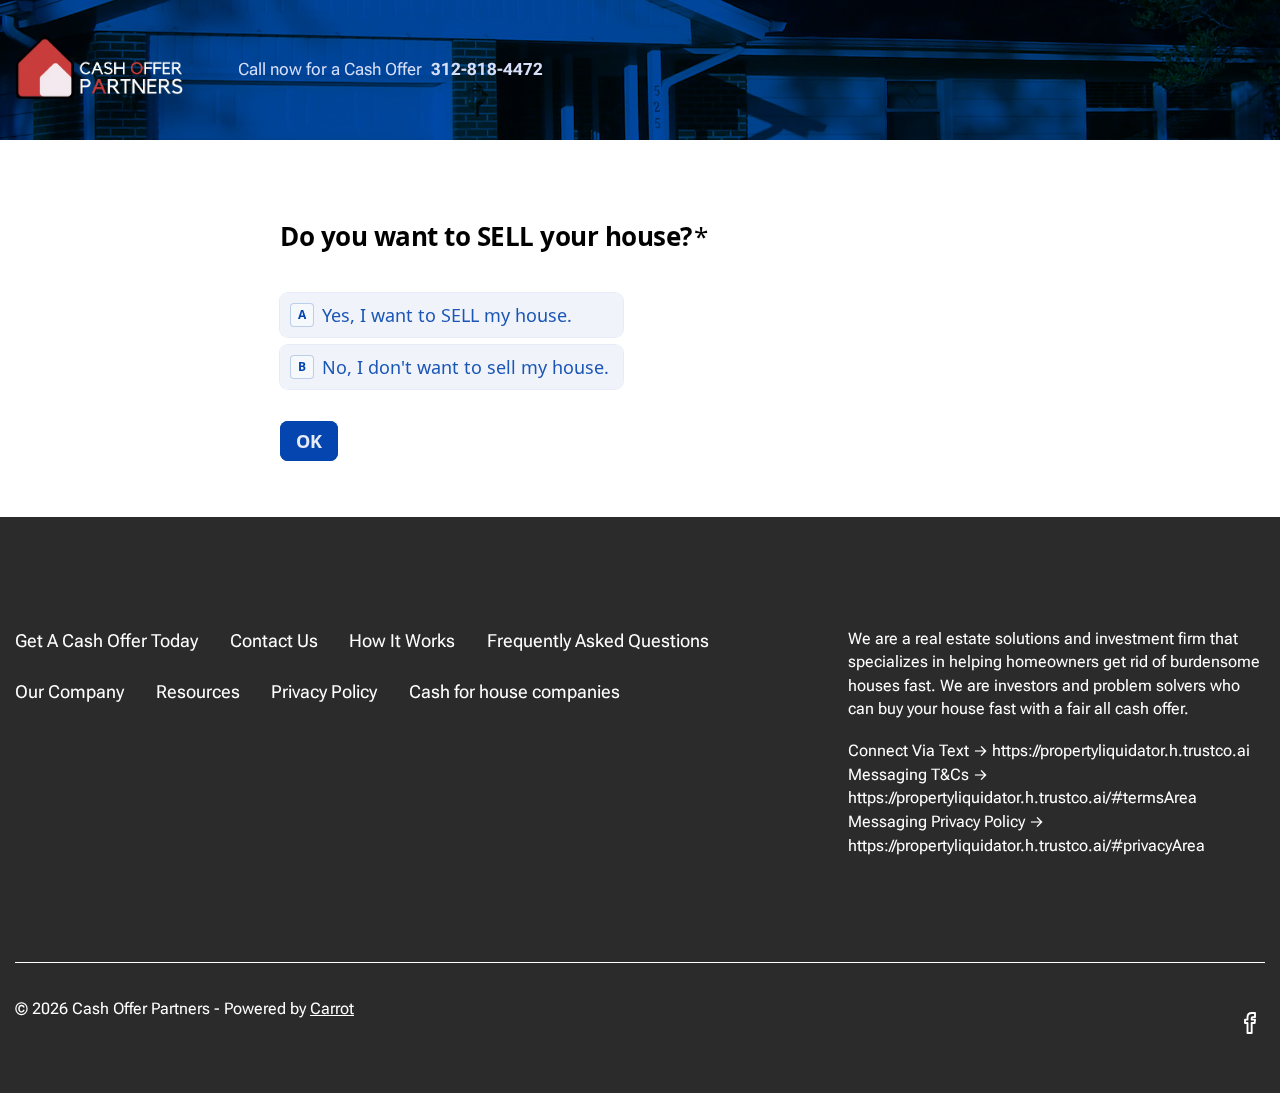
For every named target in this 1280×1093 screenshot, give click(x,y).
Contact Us (274, 640)
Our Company (69, 691)
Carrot (332, 1008)
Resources (198, 691)
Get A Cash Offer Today (106, 640)
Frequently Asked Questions (598, 640)
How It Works (402, 640)
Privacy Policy (324, 691)
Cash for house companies (514, 691)
